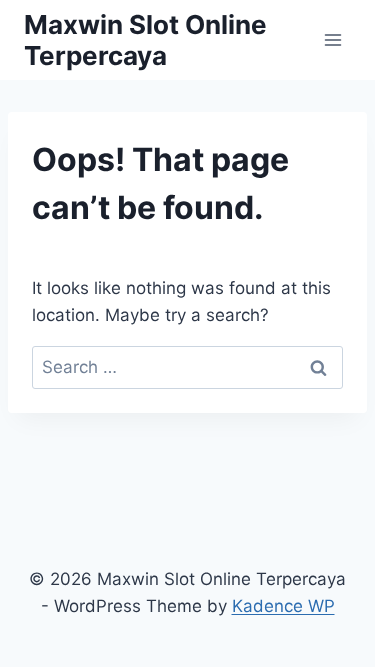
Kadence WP (283, 606)
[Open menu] (332, 39)
